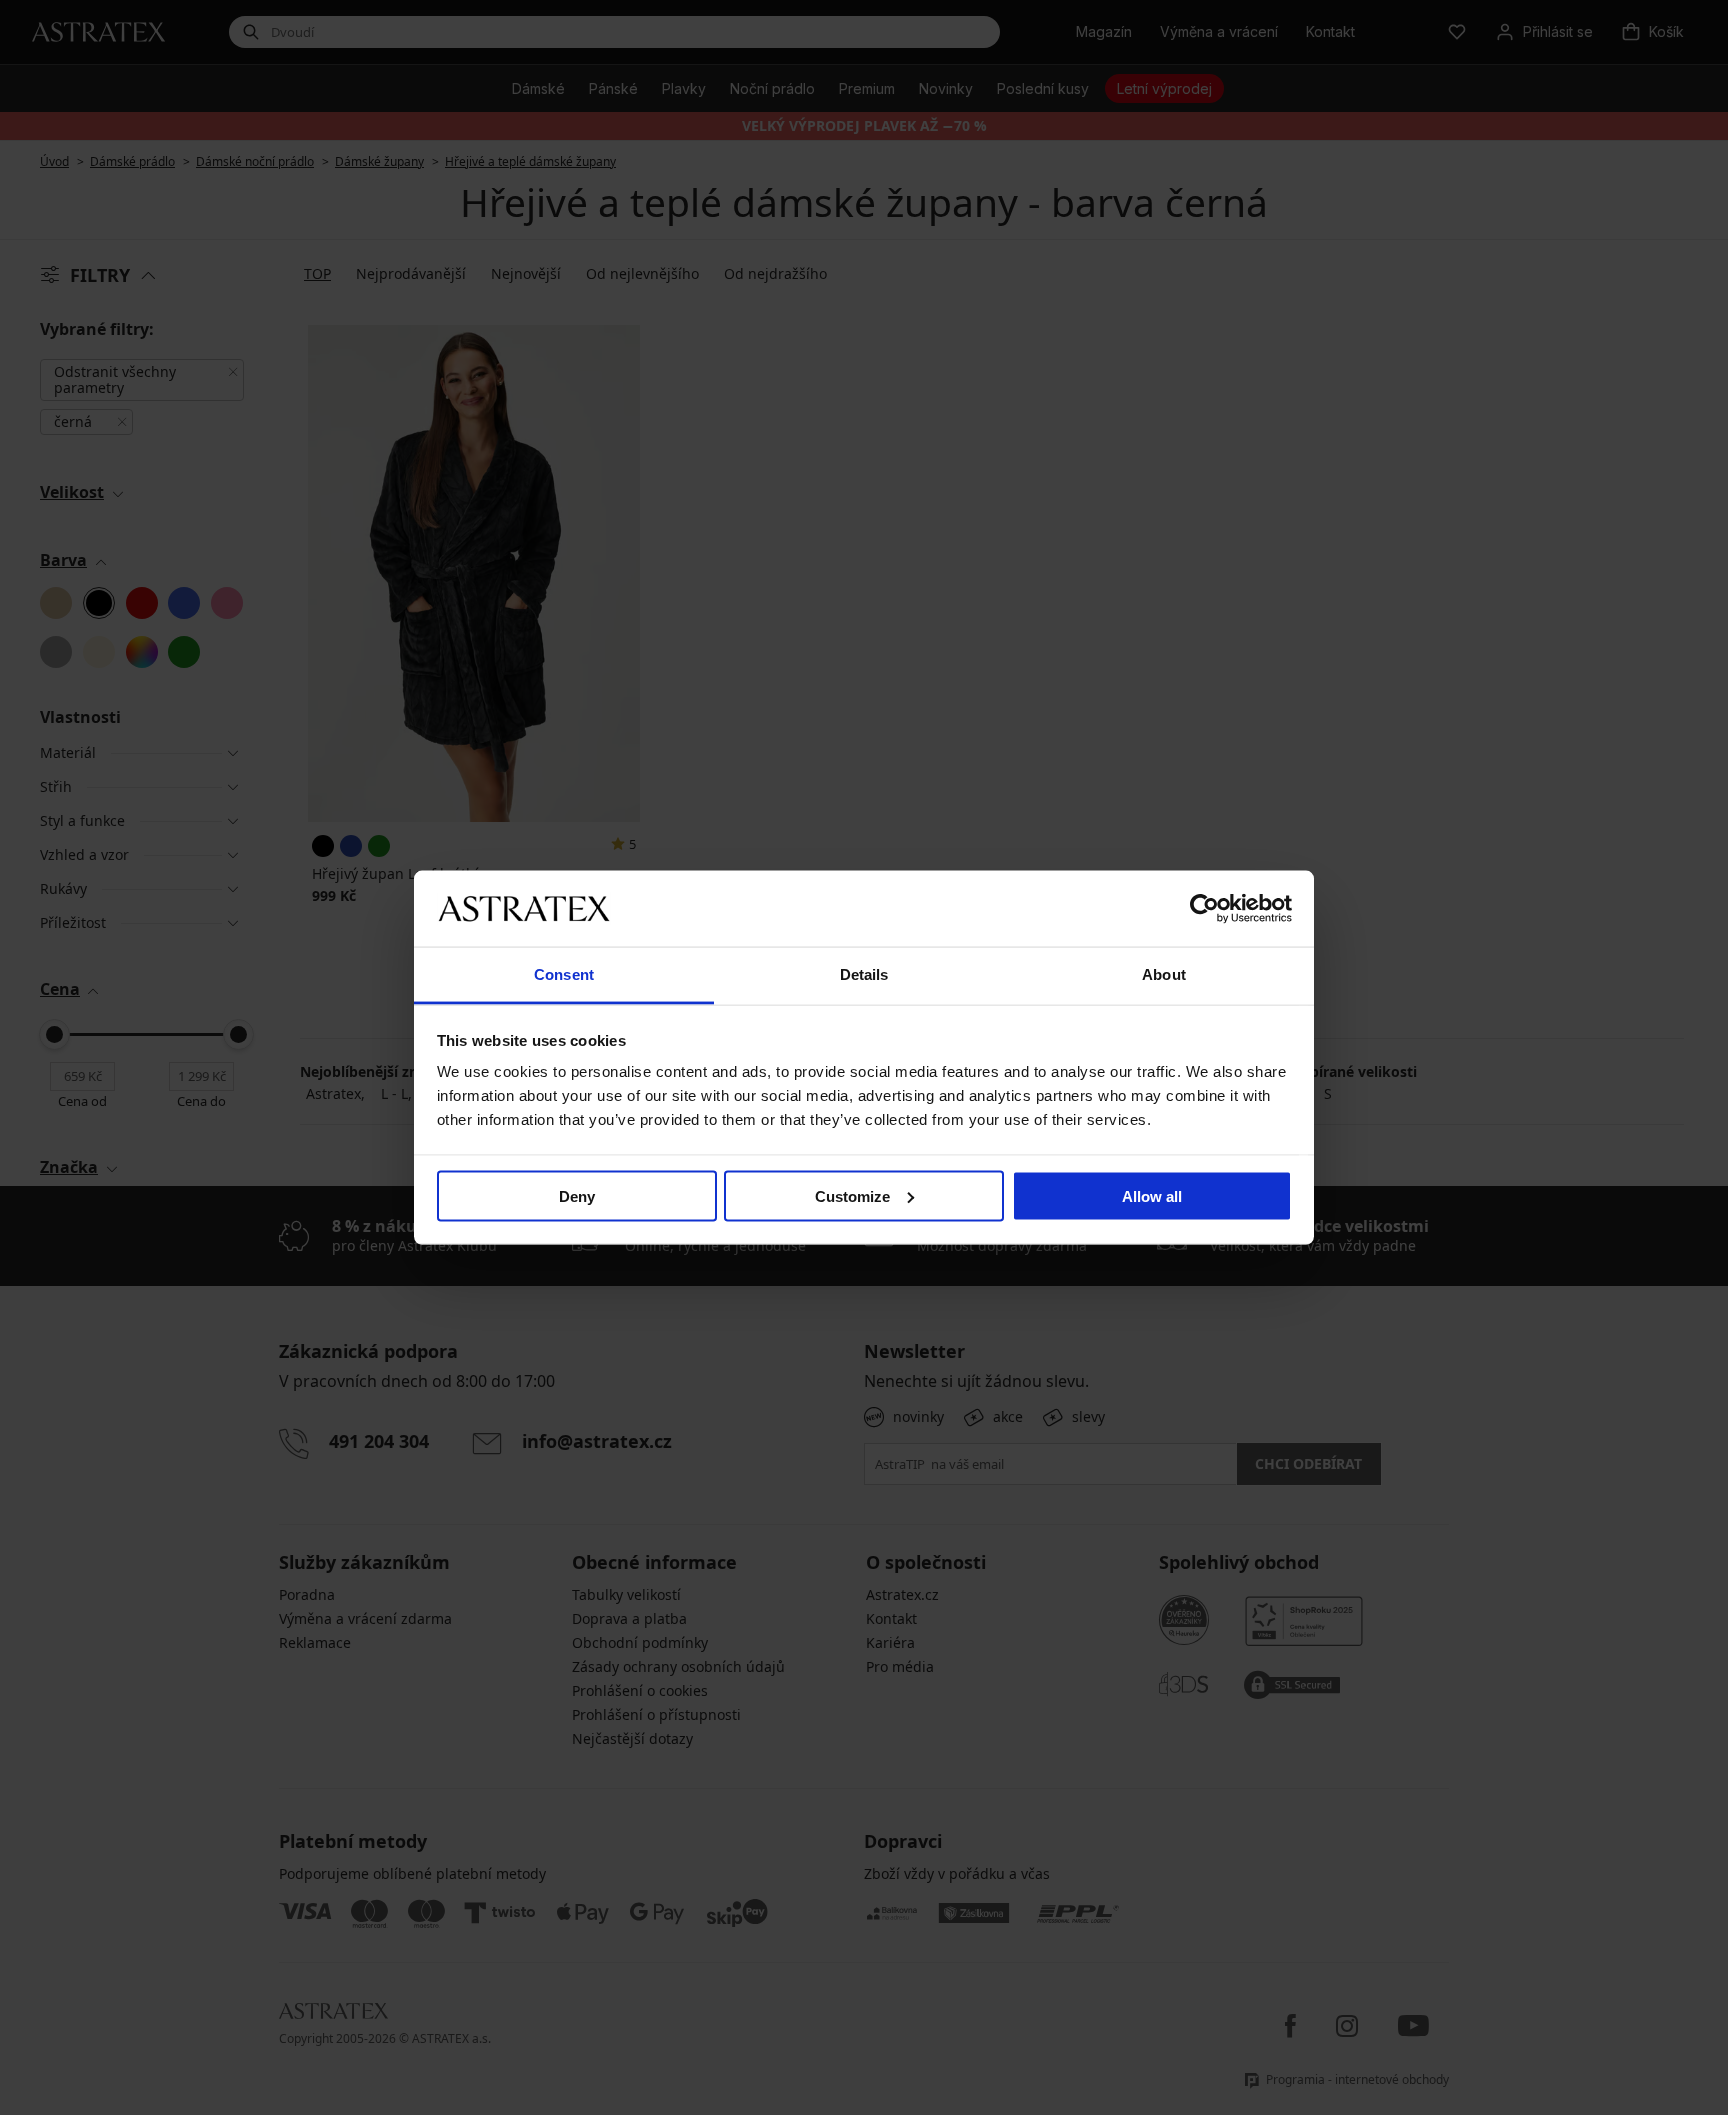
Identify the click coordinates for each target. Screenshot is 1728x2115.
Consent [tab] (564, 974)
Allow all (1152, 1195)
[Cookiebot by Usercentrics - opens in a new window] (1204, 908)
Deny (577, 1195)
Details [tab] (864, 974)
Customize (852, 1195)
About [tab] (1164, 974)
